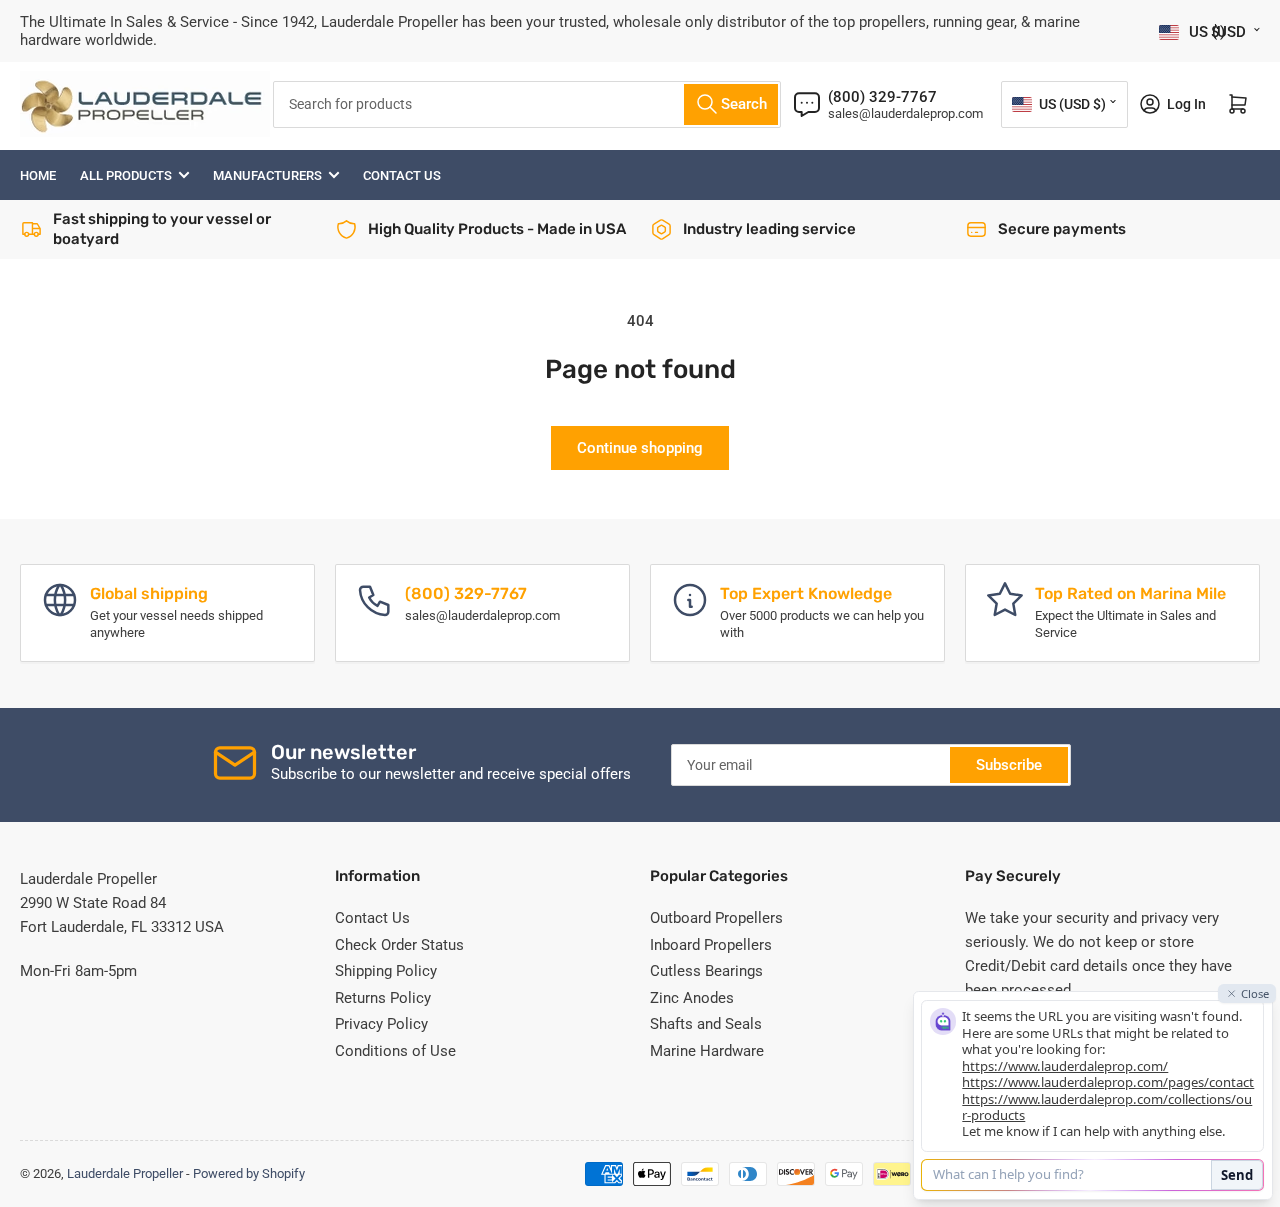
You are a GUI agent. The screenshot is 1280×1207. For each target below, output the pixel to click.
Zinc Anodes (692, 998)
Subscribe (1009, 765)
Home (38, 175)
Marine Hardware (707, 1051)
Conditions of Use (395, 1051)
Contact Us (402, 175)
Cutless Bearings (706, 971)
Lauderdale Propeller (125, 1173)
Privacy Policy (381, 1024)
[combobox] (527, 104)
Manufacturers (267, 175)
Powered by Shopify (249, 1173)
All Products (126, 175)
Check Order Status (399, 945)
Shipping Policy (386, 971)
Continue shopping (640, 448)
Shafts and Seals (706, 1024)
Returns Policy (383, 998)
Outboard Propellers (716, 918)
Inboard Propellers (711, 945)
